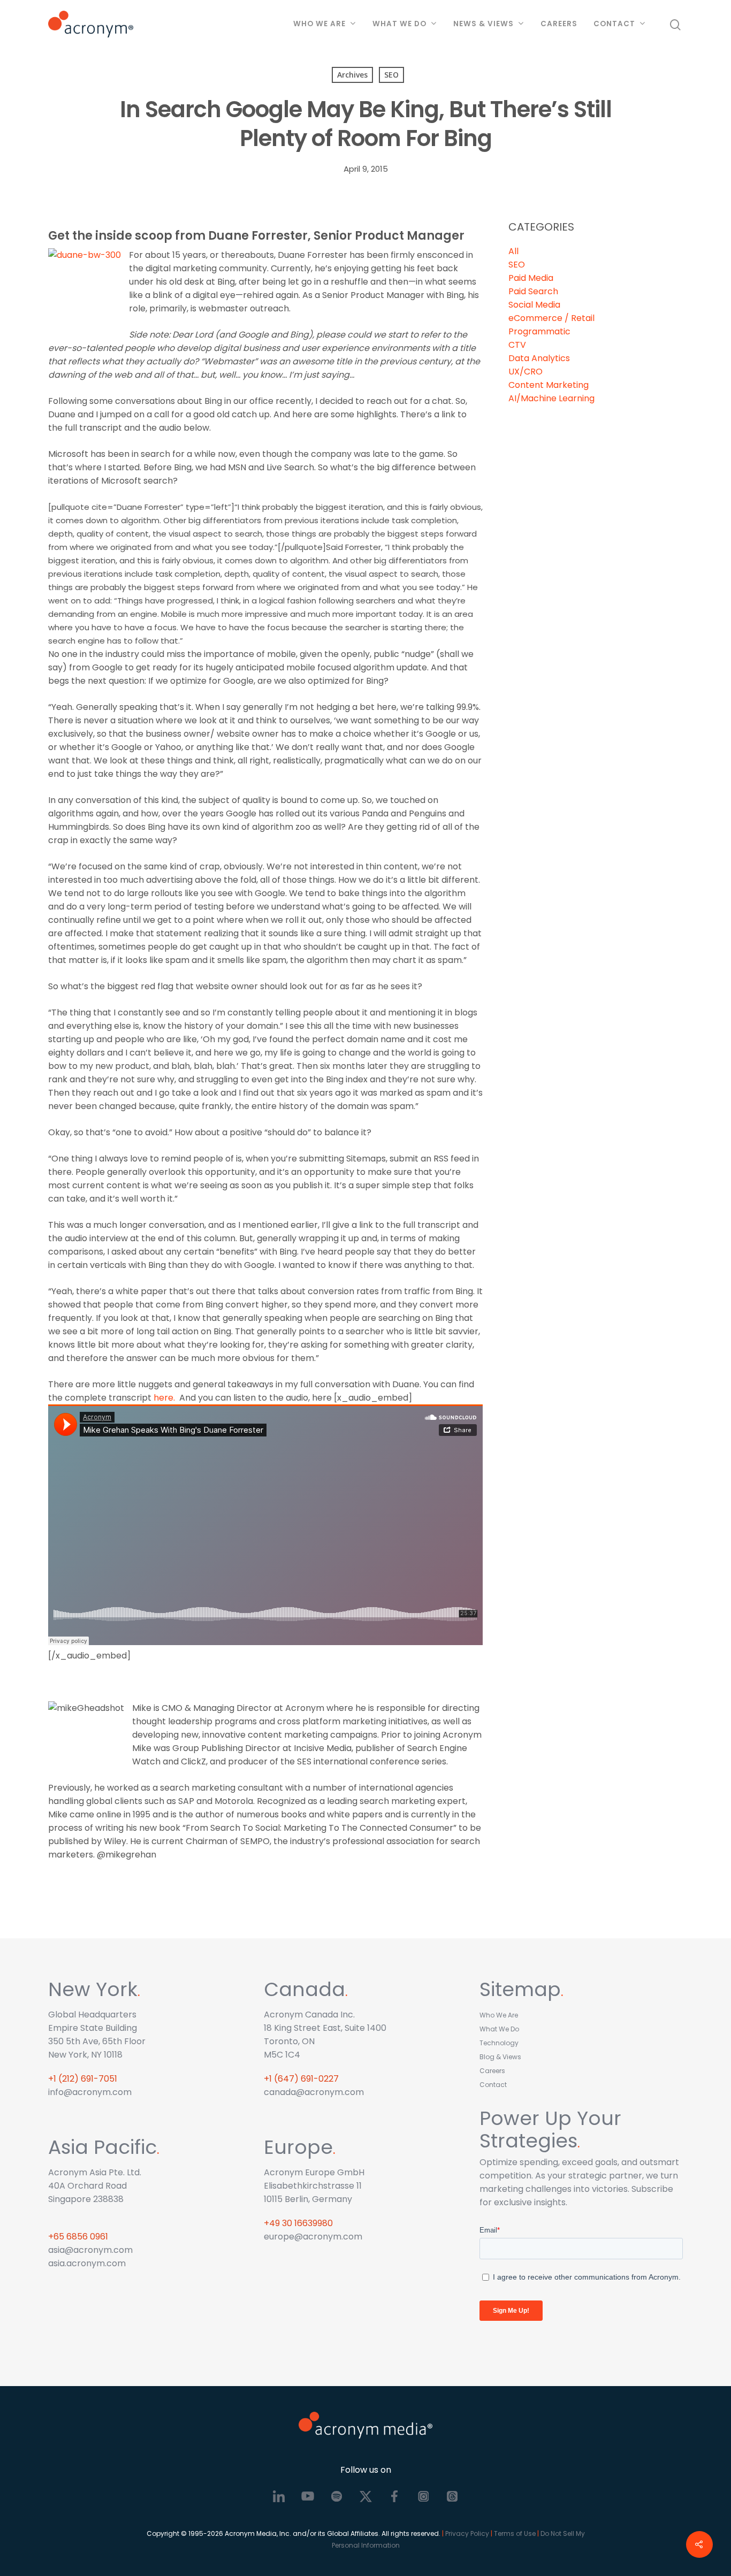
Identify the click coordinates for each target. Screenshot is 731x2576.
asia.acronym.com (87, 2263)
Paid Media (531, 278)
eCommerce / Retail (551, 318)
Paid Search (533, 291)
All (513, 251)
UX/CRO (526, 372)
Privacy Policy (467, 2533)
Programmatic (539, 331)
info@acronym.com (90, 2092)
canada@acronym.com (314, 2092)
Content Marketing (549, 385)
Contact (614, 24)
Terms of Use (515, 2533)
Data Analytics (539, 358)
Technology (499, 2043)
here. (164, 1398)
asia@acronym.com (90, 2250)
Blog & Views (500, 2057)
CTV (517, 345)
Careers (559, 24)
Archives (352, 75)
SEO (391, 75)
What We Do (399, 24)
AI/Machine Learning (551, 398)
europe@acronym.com (313, 2237)
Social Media (534, 305)
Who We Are (319, 24)
